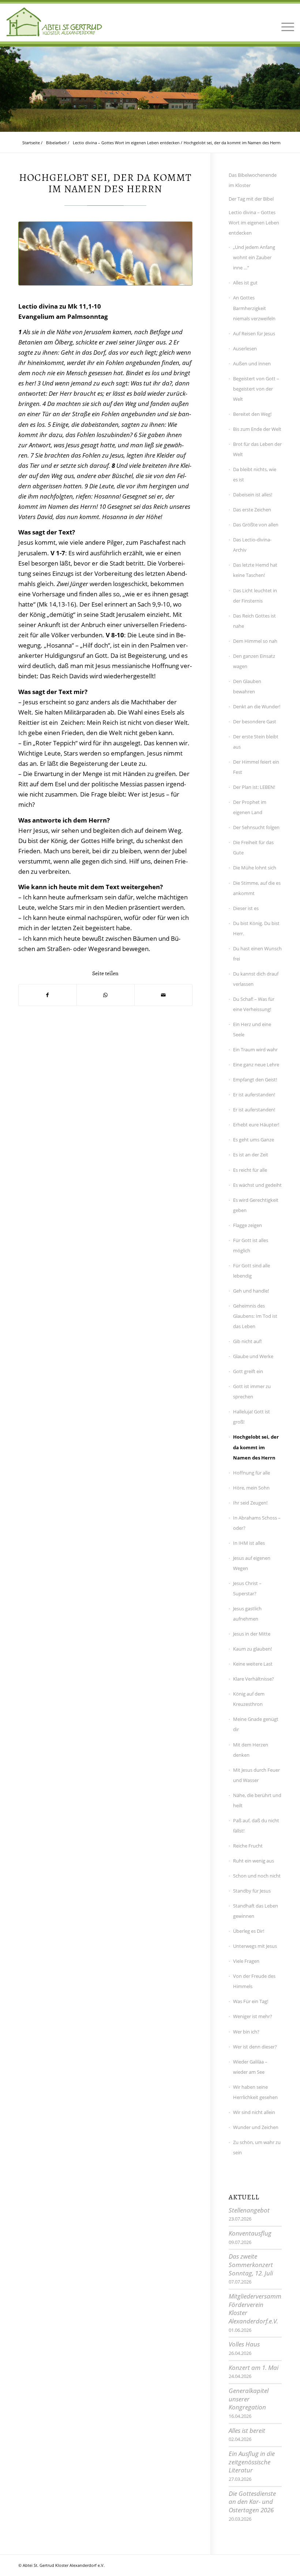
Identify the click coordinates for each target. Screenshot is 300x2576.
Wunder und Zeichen (256, 2127)
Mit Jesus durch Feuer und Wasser (256, 1775)
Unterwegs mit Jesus (255, 1946)
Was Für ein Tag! (251, 2001)
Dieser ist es (246, 908)
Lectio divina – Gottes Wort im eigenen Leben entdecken (254, 223)
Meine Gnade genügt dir (256, 1724)
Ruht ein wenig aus (254, 1861)
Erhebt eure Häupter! (256, 1125)
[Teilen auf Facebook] (48, 995)
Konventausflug (250, 2233)
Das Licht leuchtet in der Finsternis (255, 596)
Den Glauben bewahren (247, 686)
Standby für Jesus (252, 1891)
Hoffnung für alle (252, 1473)
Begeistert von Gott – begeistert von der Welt (256, 389)
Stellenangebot (249, 2210)
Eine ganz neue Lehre (256, 1065)
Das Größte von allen (256, 525)
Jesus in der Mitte (252, 1634)
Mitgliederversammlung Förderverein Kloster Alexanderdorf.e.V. (261, 2309)
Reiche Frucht (248, 1846)
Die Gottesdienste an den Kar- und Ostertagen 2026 (252, 2502)
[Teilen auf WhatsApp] (106, 995)
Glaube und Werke (253, 1356)
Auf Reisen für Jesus (254, 333)
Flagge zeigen (247, 1225)
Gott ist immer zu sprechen (252, 1391)
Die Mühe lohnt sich (255, 868)
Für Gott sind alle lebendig (252, 1271)
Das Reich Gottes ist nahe (254, 621)
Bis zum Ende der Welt (257, 429)
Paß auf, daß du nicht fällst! (256, 1826)
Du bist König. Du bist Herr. (256, 928)
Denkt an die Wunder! (257, 707)
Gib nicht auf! (247, 1341)
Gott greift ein (248, 1371)
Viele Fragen (246, 1961)
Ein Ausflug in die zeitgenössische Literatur (252, 2462)
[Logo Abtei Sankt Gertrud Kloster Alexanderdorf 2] (54, 22)
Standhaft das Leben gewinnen (256, 1911)
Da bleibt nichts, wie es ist (255, 474)
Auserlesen (245, 348)
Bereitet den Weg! (252, 414)
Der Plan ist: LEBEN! (254, 787)
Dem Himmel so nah (255, 641)
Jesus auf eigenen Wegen (252, 1563)
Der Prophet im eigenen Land (250, 807)
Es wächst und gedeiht (257, 1185)
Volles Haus (244, 2344)
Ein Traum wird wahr (255, 1050)
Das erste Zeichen (252, 510)
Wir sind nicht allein (254, 2112)
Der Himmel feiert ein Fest (256, 767)
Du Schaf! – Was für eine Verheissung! (254, 1004)
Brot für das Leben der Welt (257, 449)
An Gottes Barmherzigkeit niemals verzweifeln (254, 308)
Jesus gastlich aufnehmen (247, 1614)
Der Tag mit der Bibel (251, 199)
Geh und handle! (251, 1291)
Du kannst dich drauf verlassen (256, 979)
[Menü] (286, 22)
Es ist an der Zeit (251, 1155)
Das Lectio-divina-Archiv (252, 545)
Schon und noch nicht (257, 1876)
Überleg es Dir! (249, 1931)
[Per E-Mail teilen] (163, 995)
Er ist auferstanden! (254, 1095)
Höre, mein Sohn (251, 1488)
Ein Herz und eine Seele (252, 1029)
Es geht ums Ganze (254, 1140)
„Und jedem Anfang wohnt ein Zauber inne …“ (254, 257)
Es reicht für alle (250, 1170)
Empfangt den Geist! (255, 1080)
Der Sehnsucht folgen (256, 827)
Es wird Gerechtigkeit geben (256, 1205)
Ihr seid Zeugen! (250, 1503)
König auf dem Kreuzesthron (249, 1699)
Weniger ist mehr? (253, 2016)
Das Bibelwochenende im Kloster (253, 180)
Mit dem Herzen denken (251, 1750)
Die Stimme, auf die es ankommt (257, 888)
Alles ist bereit (247, 2430)
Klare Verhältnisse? (254, 1679)
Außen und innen (252, 364)
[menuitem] (286, 22)
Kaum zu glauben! (252, 1649)
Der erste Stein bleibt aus (256, 742)
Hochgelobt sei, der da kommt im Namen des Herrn (256, 1447)
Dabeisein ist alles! (253, 495)
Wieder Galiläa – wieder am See (250, 2067)
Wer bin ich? (246, 2032)
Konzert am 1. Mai (254, 2368)
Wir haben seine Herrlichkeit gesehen (255, 2092)
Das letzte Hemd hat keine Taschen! (255, 570)
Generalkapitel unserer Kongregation (249, 2399)
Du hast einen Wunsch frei (257, 954)
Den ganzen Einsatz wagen (254, 661)
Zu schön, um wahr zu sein (257, 2147)
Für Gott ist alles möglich (251, 1245)
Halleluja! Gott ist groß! (252, 1417)
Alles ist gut (245, 283)
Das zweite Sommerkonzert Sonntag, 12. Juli (251, 2264)
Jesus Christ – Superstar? (247, 1588)
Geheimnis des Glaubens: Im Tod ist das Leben (255, 1316)
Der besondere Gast (255, 722)
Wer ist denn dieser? (255, 2047)
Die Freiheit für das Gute (253, 847)
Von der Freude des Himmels (254, 1981)
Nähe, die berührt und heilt (257, 1800)
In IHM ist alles (249, 1543)
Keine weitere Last (253, 1664)
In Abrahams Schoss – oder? (257, 1523)
